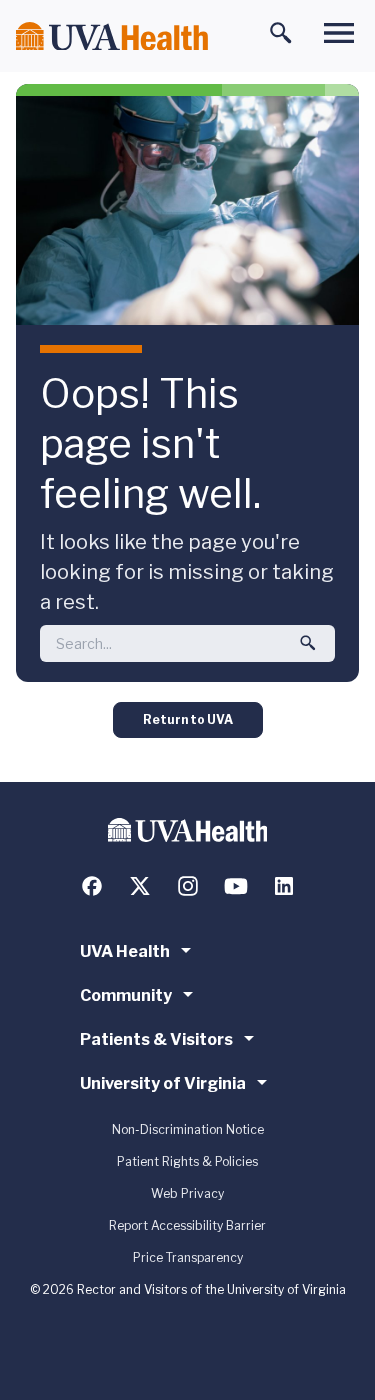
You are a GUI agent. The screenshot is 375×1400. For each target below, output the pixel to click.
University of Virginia (163, 1083)
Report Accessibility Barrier (187, 1225)
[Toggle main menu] (339, 33)
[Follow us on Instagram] (188, 886)
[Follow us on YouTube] (236, 886)
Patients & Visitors (156, 1039)
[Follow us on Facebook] (92, 886)
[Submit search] (308, 643)
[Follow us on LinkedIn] (284, 886)
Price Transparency (188, 1257)
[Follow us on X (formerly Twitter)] (140, 886)
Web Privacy (187, 1193)
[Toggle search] (281, 33)
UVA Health (125, 951)
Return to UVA (188, 719)
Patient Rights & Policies (187, 1161)
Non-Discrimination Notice (188, 1129)
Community (126, 995)
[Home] (112, 36)
